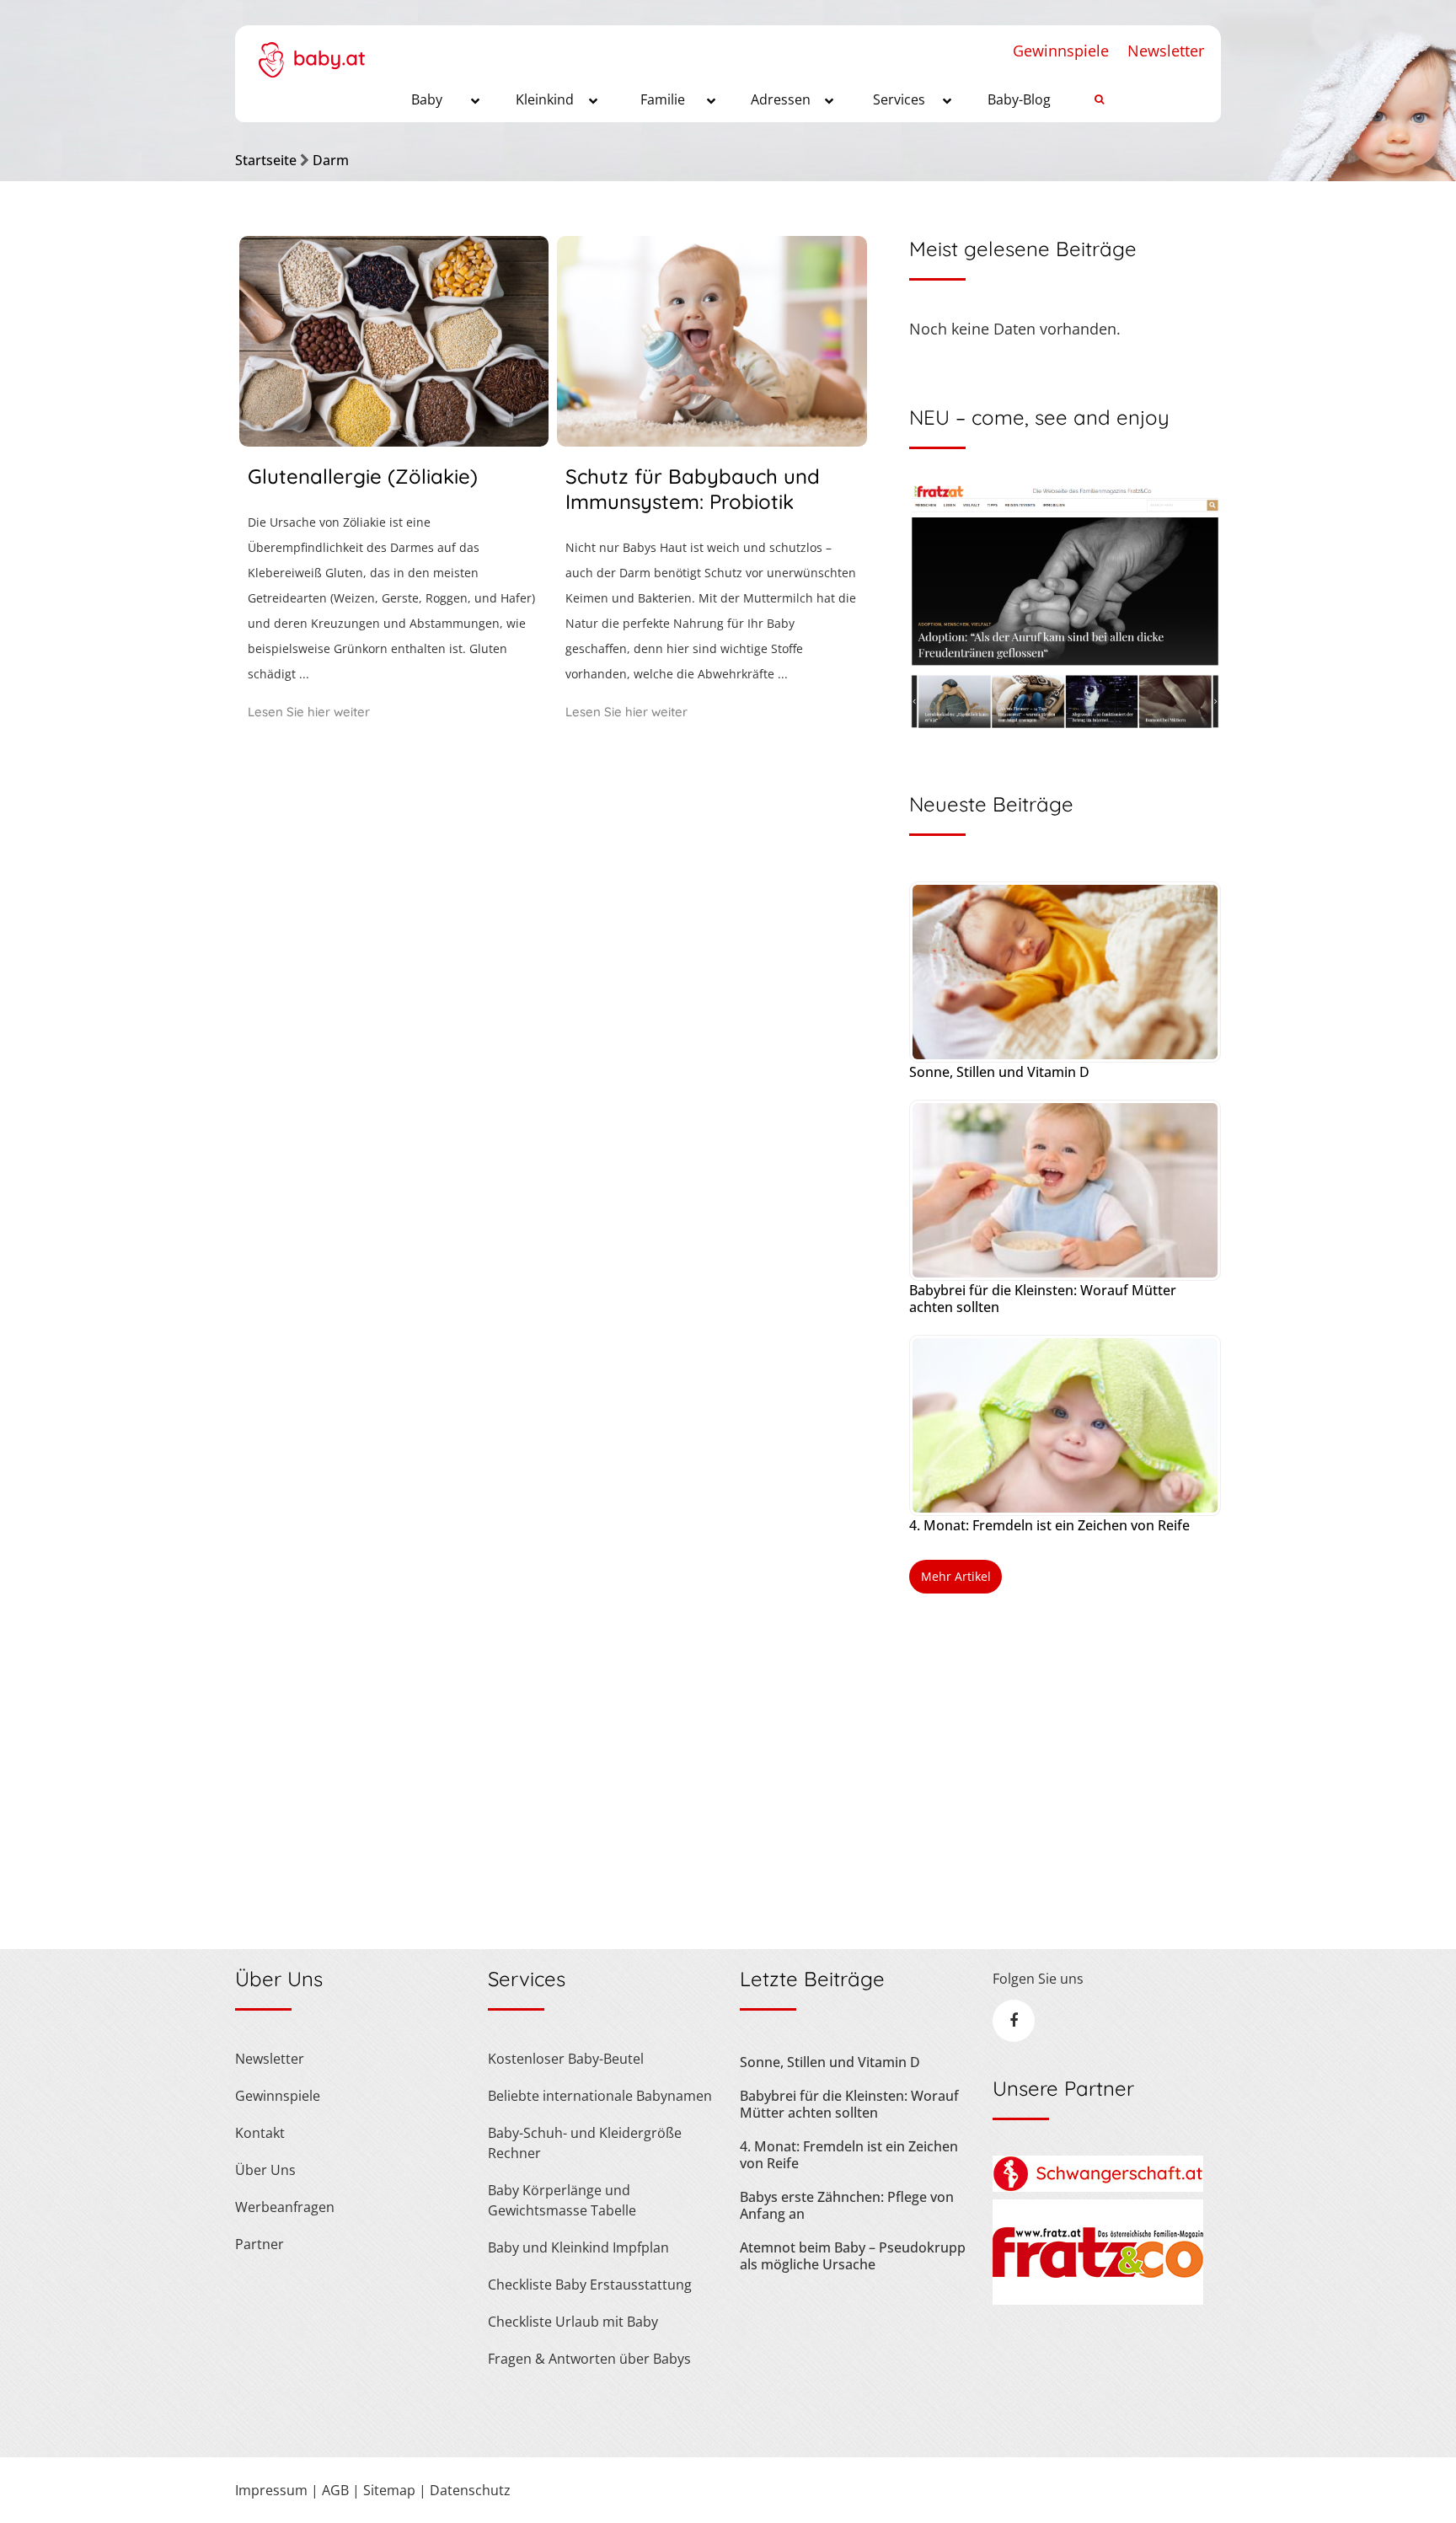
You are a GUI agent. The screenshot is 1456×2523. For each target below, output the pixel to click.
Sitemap (389, 2490)
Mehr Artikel (956, 1576)
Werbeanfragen (285, 2207)
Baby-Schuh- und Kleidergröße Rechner (585, 2143)
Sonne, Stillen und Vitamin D (999, 1072)
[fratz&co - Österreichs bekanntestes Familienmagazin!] (1098, 2300)
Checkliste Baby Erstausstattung (590, 2285)
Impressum (271, 2490)
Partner (260, 2244)
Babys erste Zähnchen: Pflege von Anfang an (847, 2205)
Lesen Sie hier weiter (309, 712)
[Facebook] (1014, 2021)
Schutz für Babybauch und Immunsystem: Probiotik (693, 489)
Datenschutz (470, 2490)
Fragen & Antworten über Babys (589, 2359)
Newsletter (1166, 51)
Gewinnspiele (1061, 51)
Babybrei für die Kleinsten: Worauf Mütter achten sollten (1043, 1299)
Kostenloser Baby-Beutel (566, 2059)
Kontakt (260, 2133)
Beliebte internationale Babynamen (600, 2096)
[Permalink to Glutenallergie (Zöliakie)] (394, 441)
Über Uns (265, 2170)
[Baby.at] (311, 51)
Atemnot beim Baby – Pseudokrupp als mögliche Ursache (853, 2256)
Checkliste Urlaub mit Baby (573, 2322)
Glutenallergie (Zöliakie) (363, 476)
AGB (335, 2490)
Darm (331, 160)
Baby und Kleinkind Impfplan (578, 2247)
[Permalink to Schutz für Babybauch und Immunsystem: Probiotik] (712, 441)
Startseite (266, 160)
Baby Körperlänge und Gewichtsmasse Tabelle (562, 2200)
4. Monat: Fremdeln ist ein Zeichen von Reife (1049, 1525)
